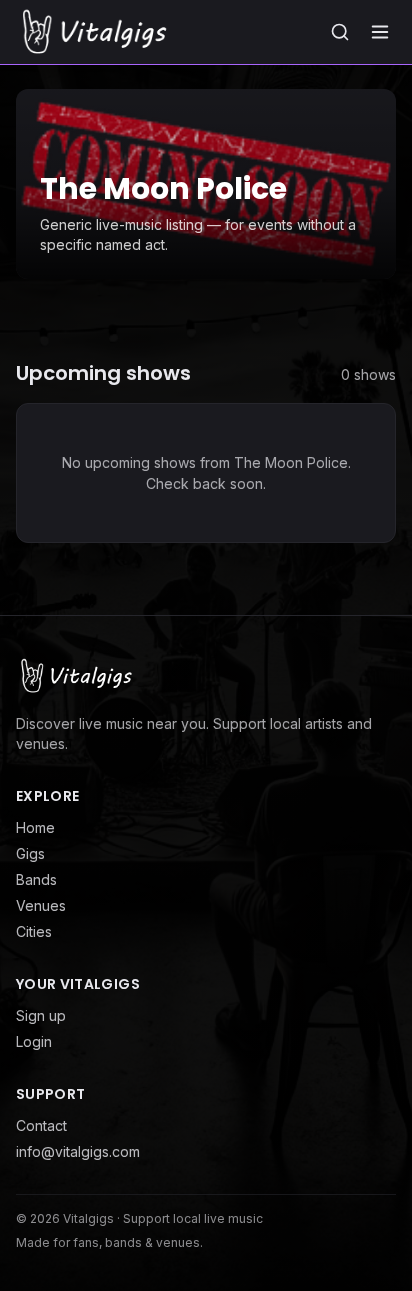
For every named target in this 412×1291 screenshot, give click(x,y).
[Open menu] (380, 32)
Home (35, 827)
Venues (41, 905)
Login (34, 1041)
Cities (34, 931)
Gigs (30, 853)
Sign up (41, 1015)
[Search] (340, 32)
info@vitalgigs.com (78, 1151)
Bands (36, 879)
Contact (41, 1125)
